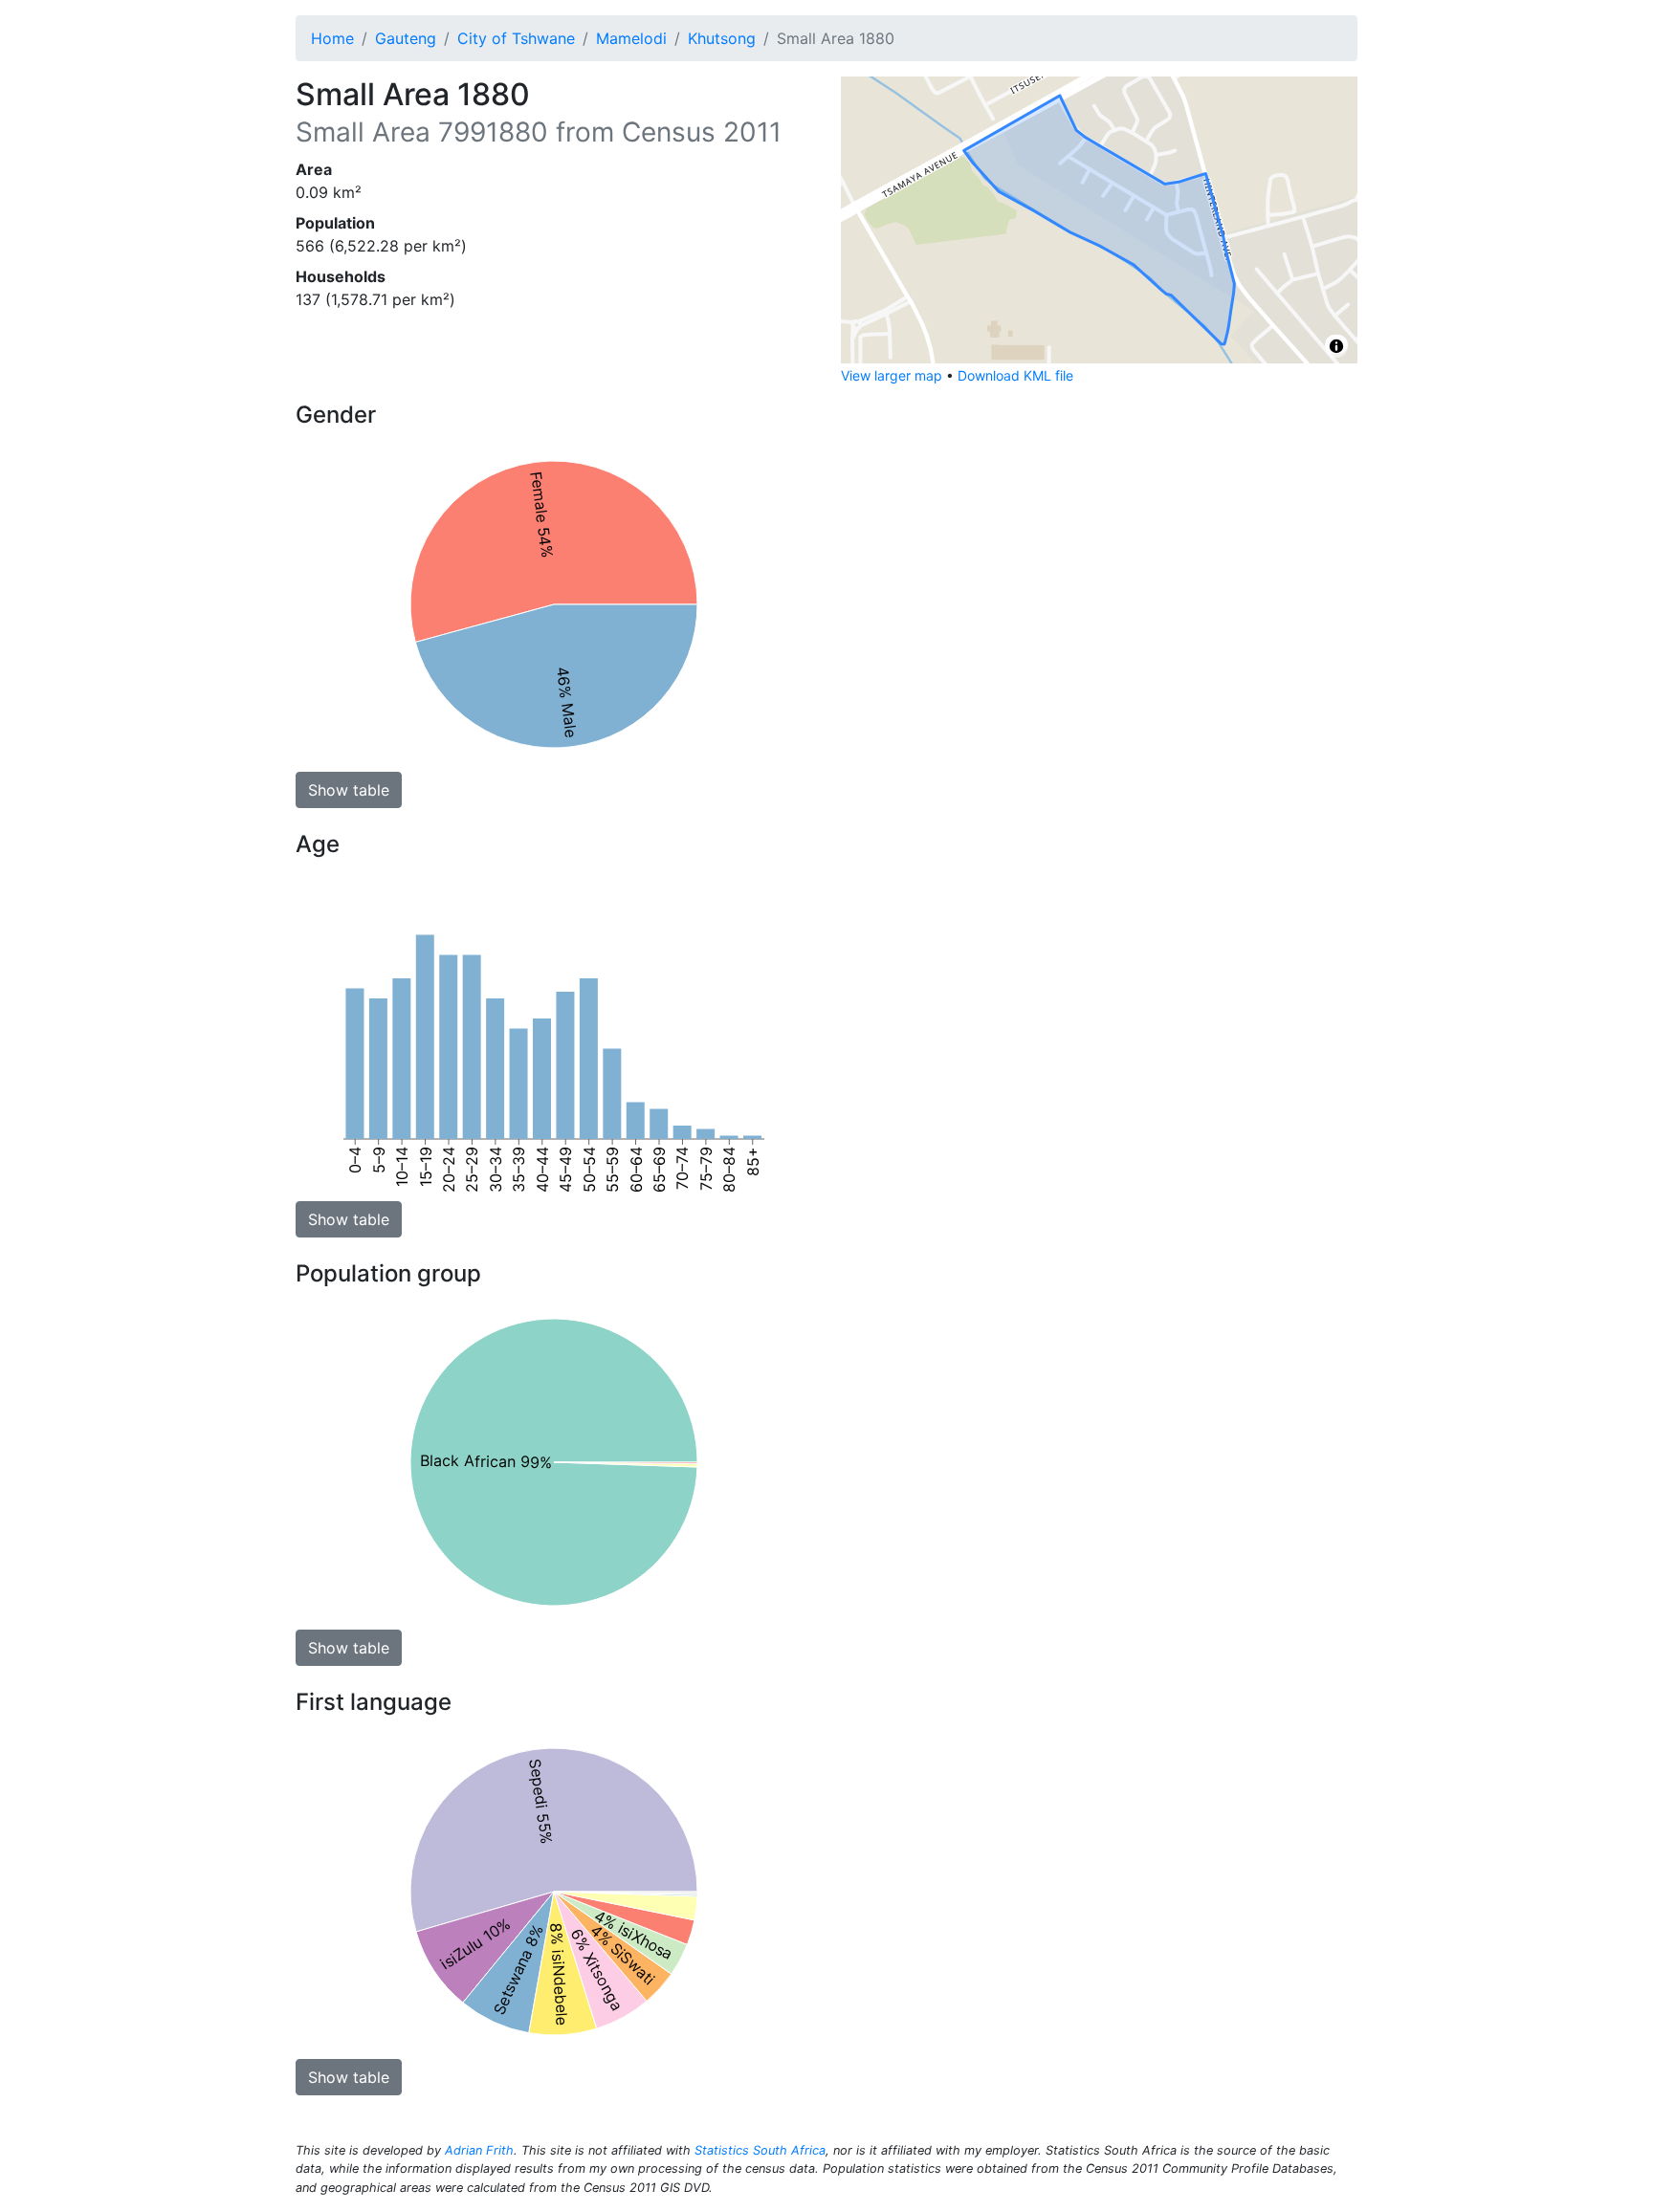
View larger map (892, 375)
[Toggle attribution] (1336, 346)
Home (332, 38)
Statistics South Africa (760, 2150)
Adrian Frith (479, 2150)
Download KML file (1015, 375)
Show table (349, 790)
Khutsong (722, 38)
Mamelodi (631, 38)
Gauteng (406, 38)
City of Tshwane (516, 38)
